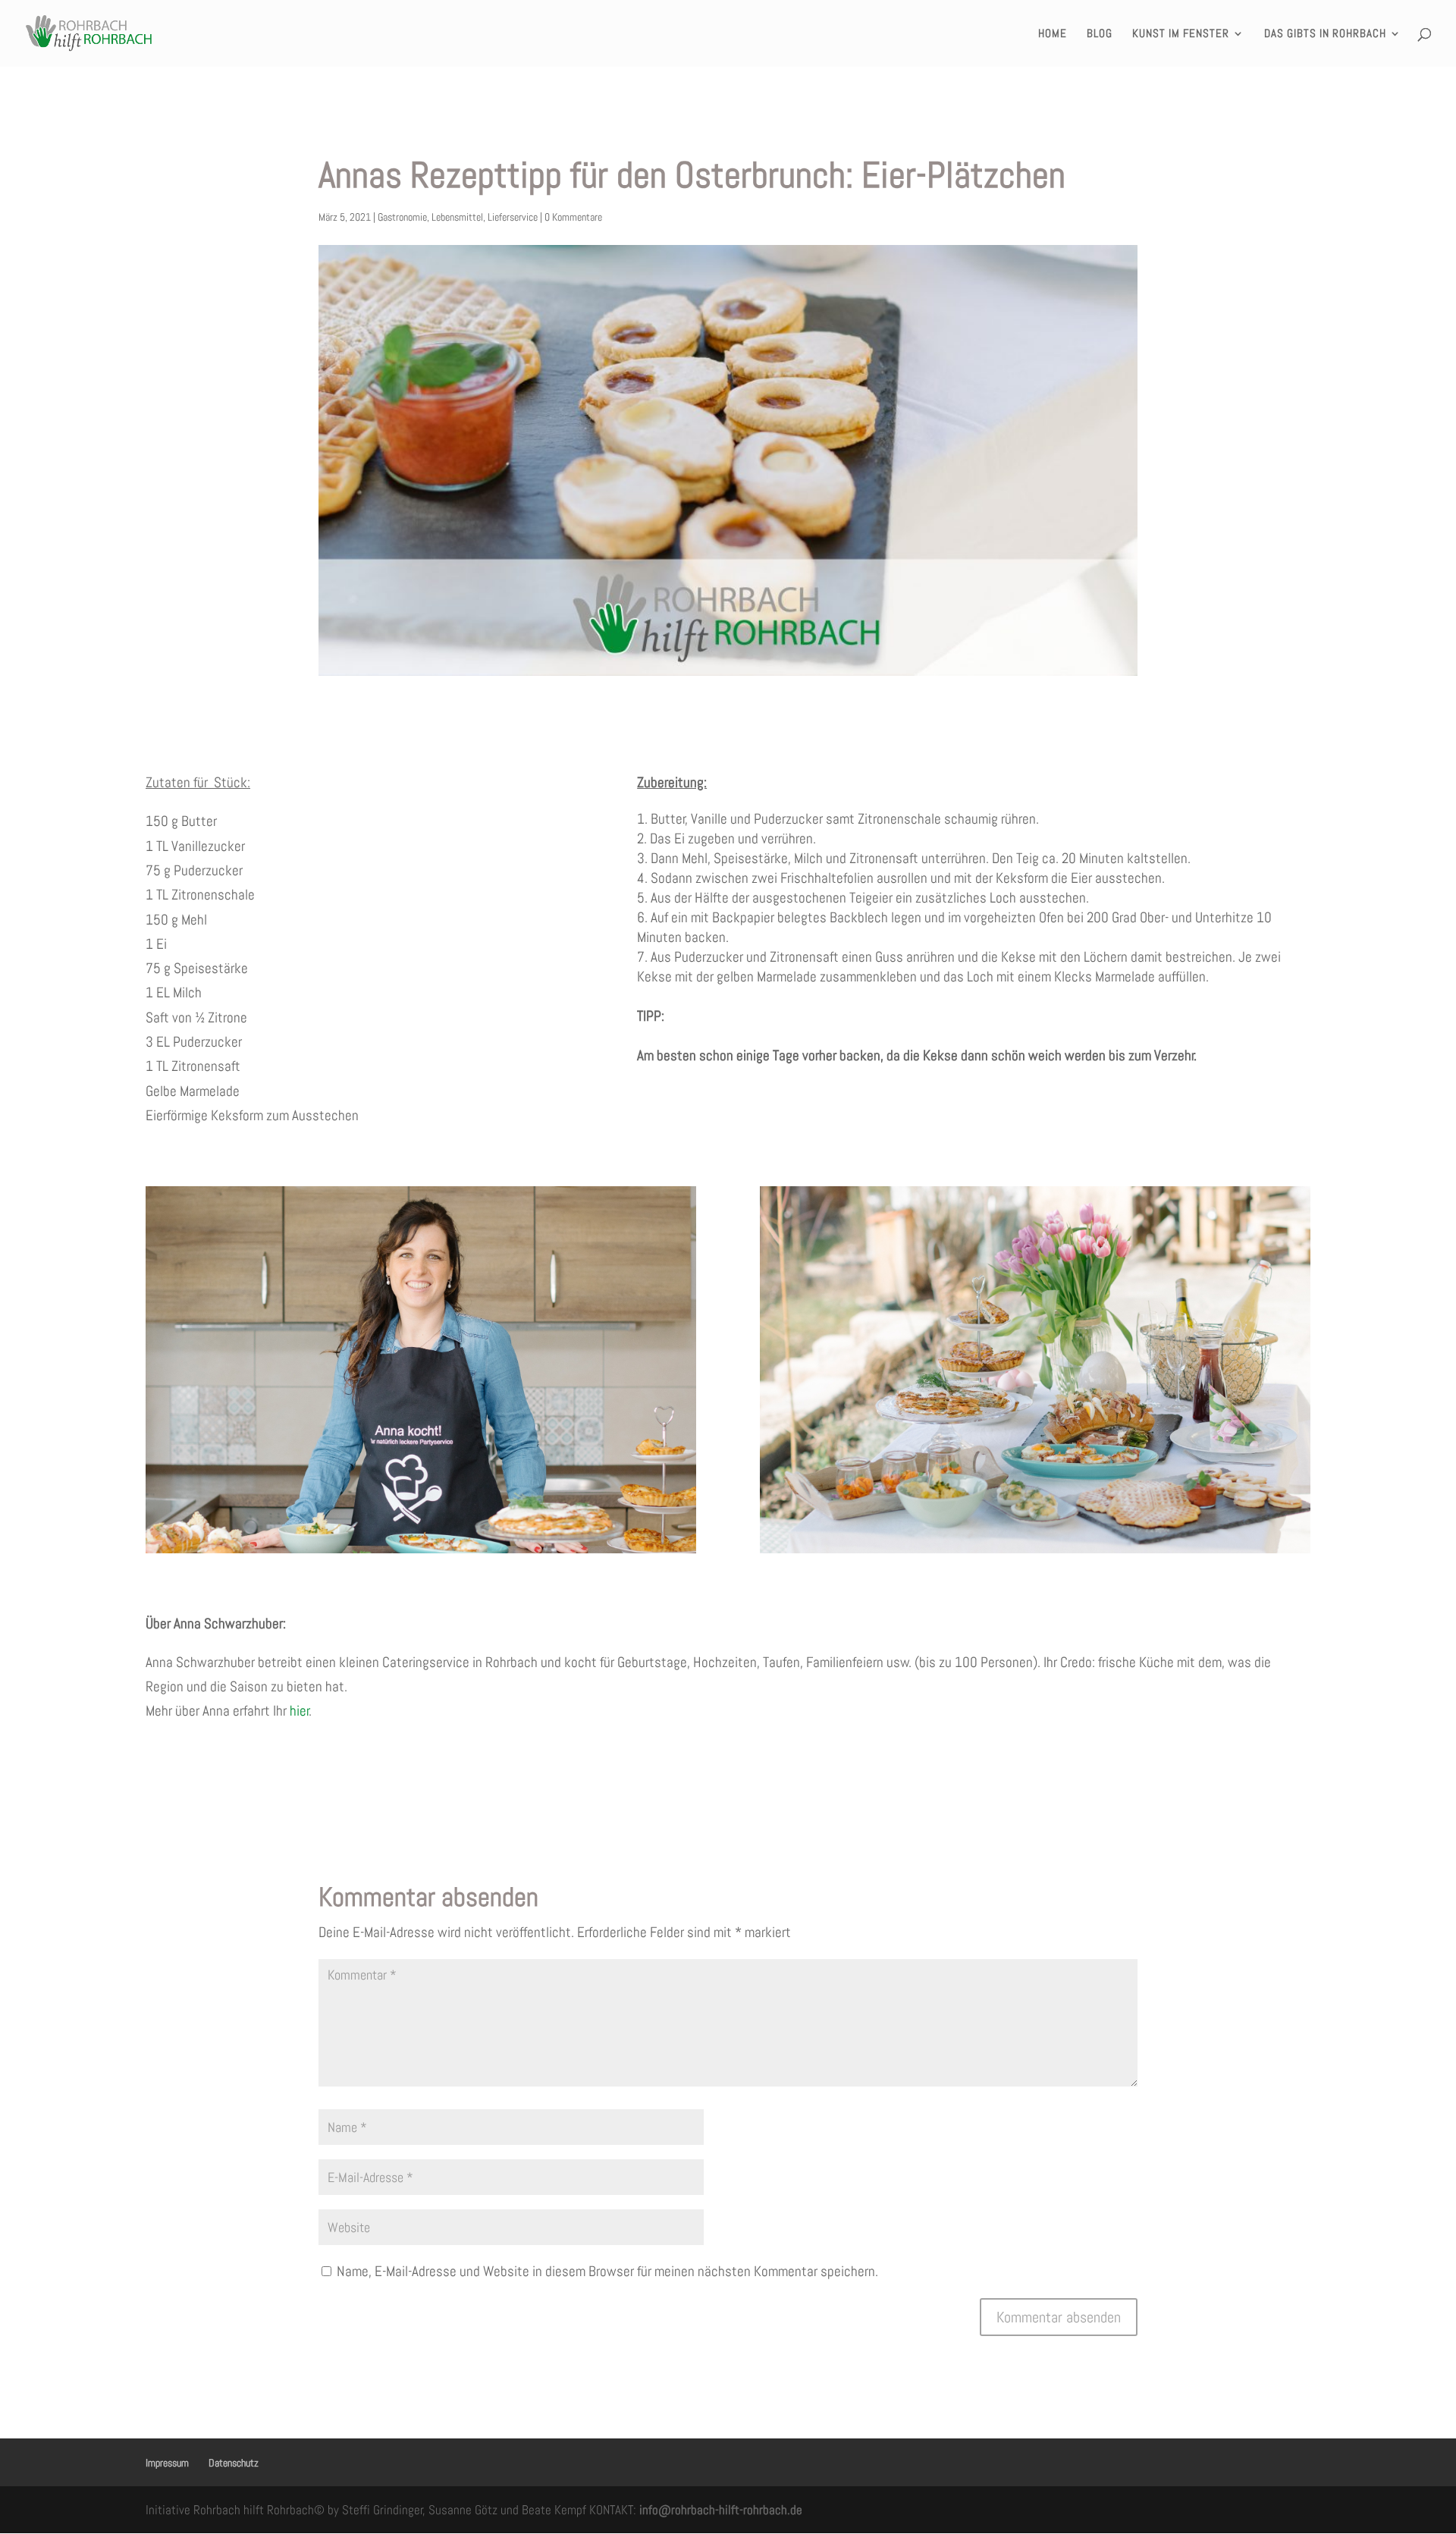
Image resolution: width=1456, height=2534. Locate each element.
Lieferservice (513, 217)
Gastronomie (402, 217)
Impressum (167, 2463)
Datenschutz (234, 2463)
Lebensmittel (457, 217)
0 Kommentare (573, 217)
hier (300, 1711)
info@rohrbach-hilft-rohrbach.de (721, 2510)
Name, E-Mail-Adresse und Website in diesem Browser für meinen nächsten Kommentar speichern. (607, 2271)
